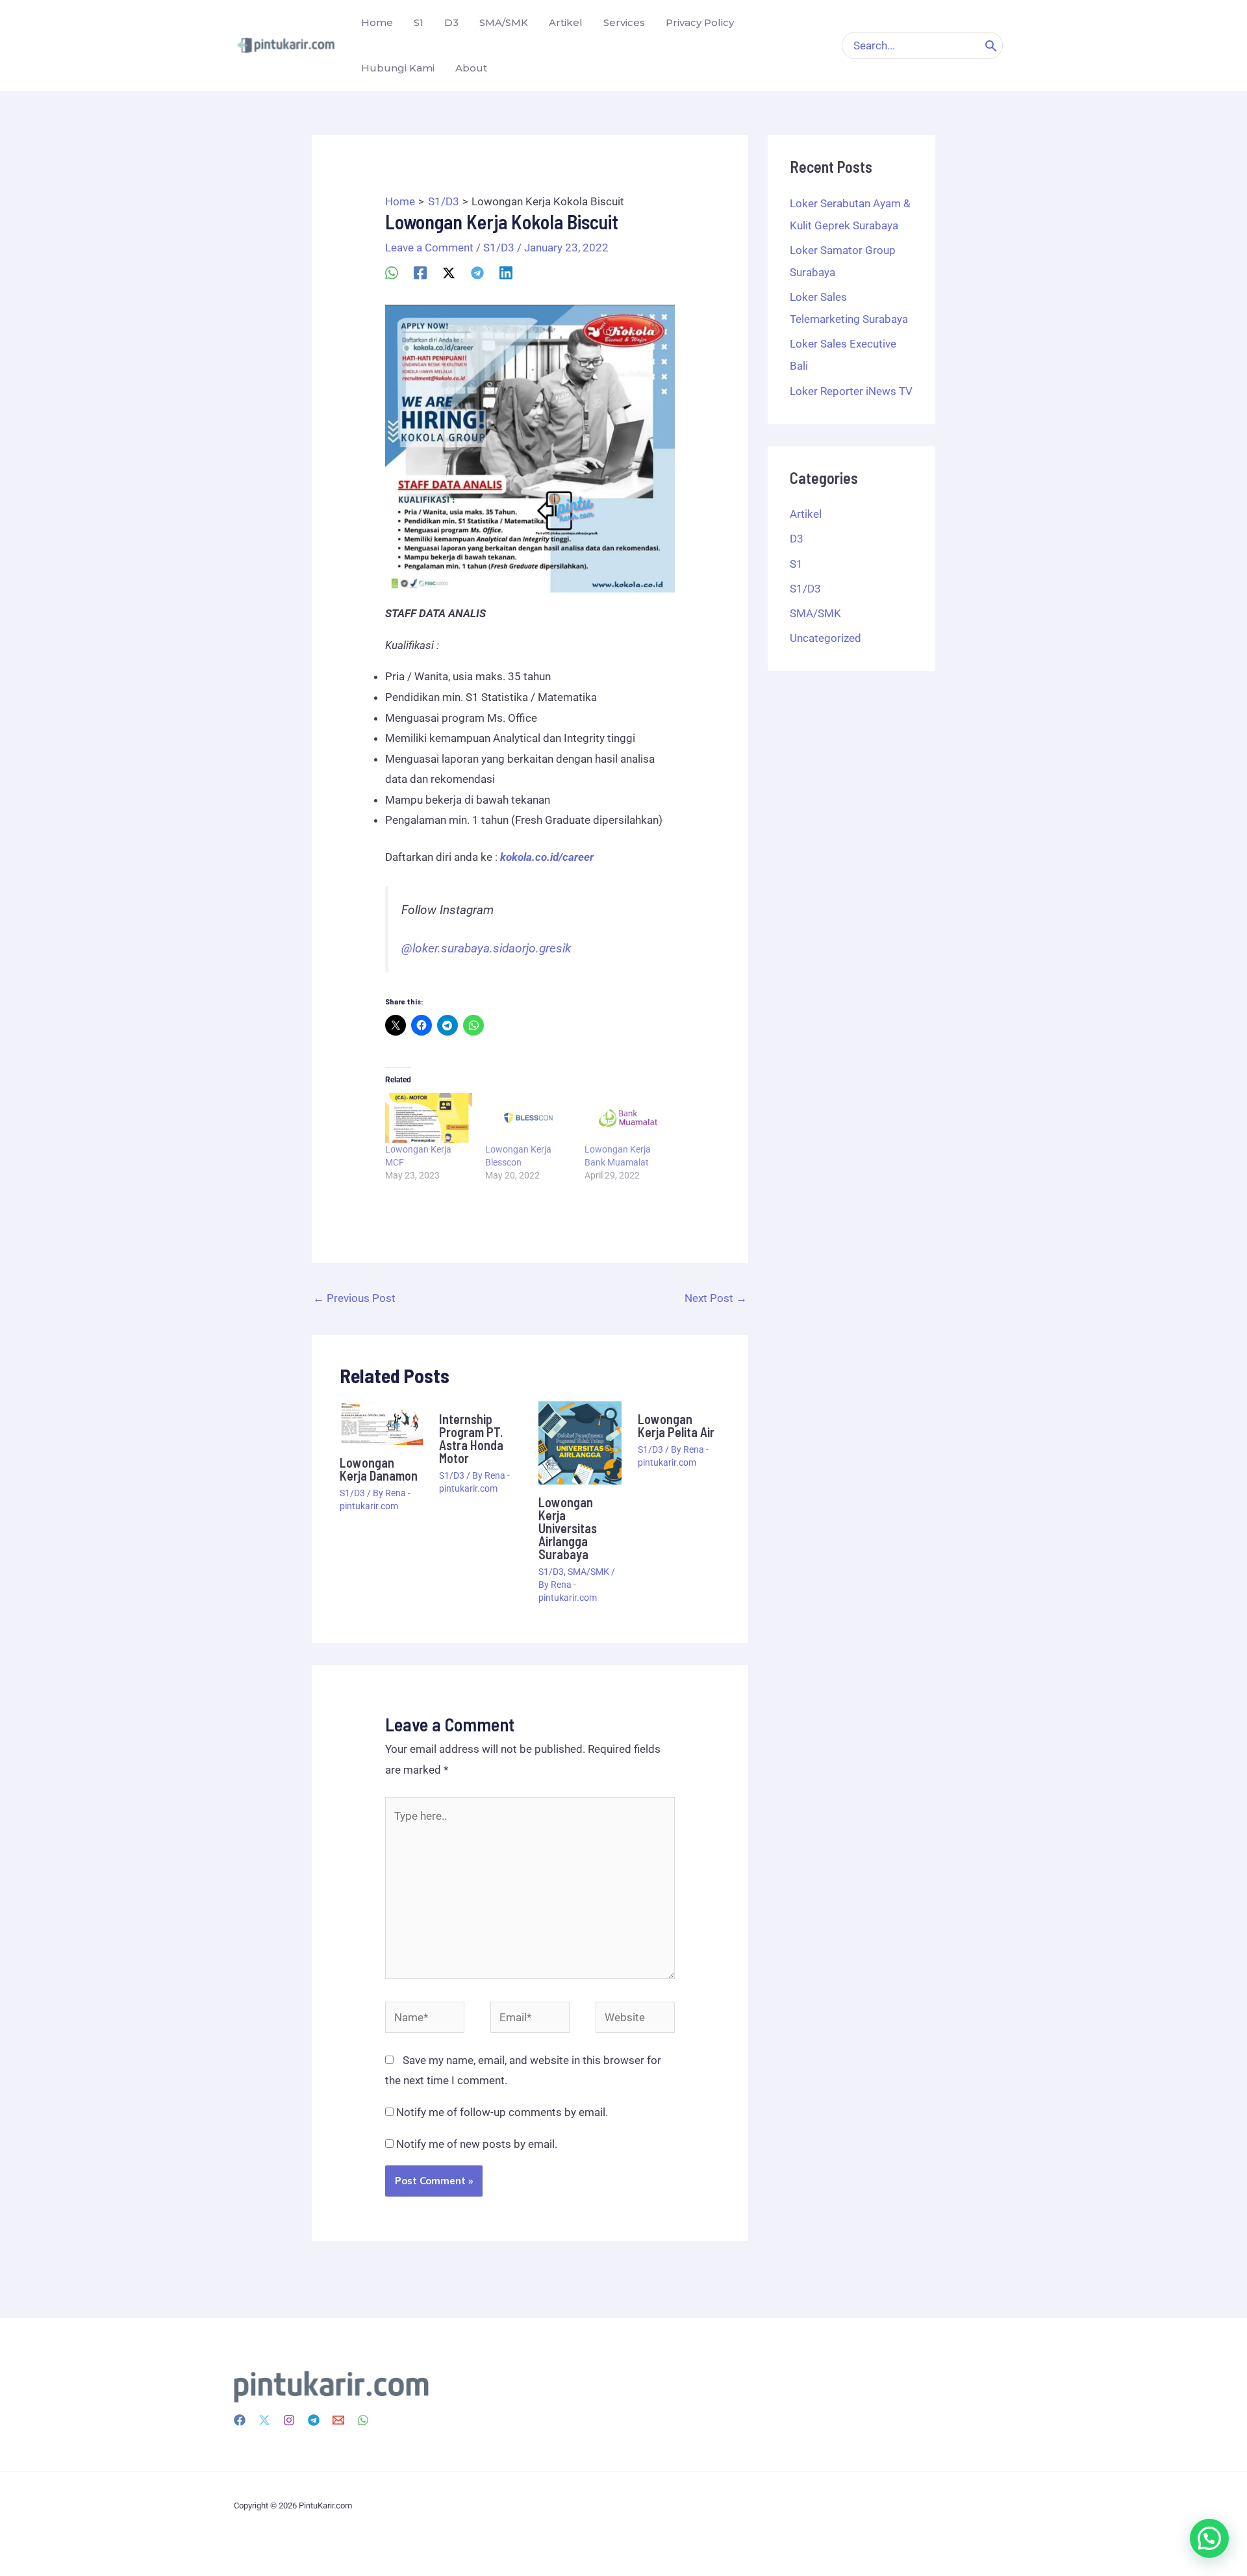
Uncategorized (825, 638)
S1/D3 (499, 248)
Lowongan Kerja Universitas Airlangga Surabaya (568, 1528)
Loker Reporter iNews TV (851, 391)
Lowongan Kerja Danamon (379, 1469)
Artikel (806, 514)
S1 (796, 564)
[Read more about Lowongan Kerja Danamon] (381, 1422)
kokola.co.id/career (547, 857)
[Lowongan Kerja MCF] (429, 1117)
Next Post (716, 1298)
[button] (1209, 2538)
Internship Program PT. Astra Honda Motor (471, 1438)
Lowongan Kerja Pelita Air (676, 1425)
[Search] (991, 45)
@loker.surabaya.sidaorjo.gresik (486, 949)
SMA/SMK (588, 1572)
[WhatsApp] (392, 272)
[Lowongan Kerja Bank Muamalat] (628, 1117)
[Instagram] (289, 2420)
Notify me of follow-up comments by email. (502, 2112)
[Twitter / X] (449, 272)
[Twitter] (264, 2420)
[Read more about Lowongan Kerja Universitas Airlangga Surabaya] (580, 1442)
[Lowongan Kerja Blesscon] (529, 1117)
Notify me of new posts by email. (477, 2144)
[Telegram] (477, 272)
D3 (797, 539)
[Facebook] (420, 272)
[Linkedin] (506, 272)
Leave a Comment (429, 248)
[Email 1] (338, 2420)
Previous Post (354, 1298)
